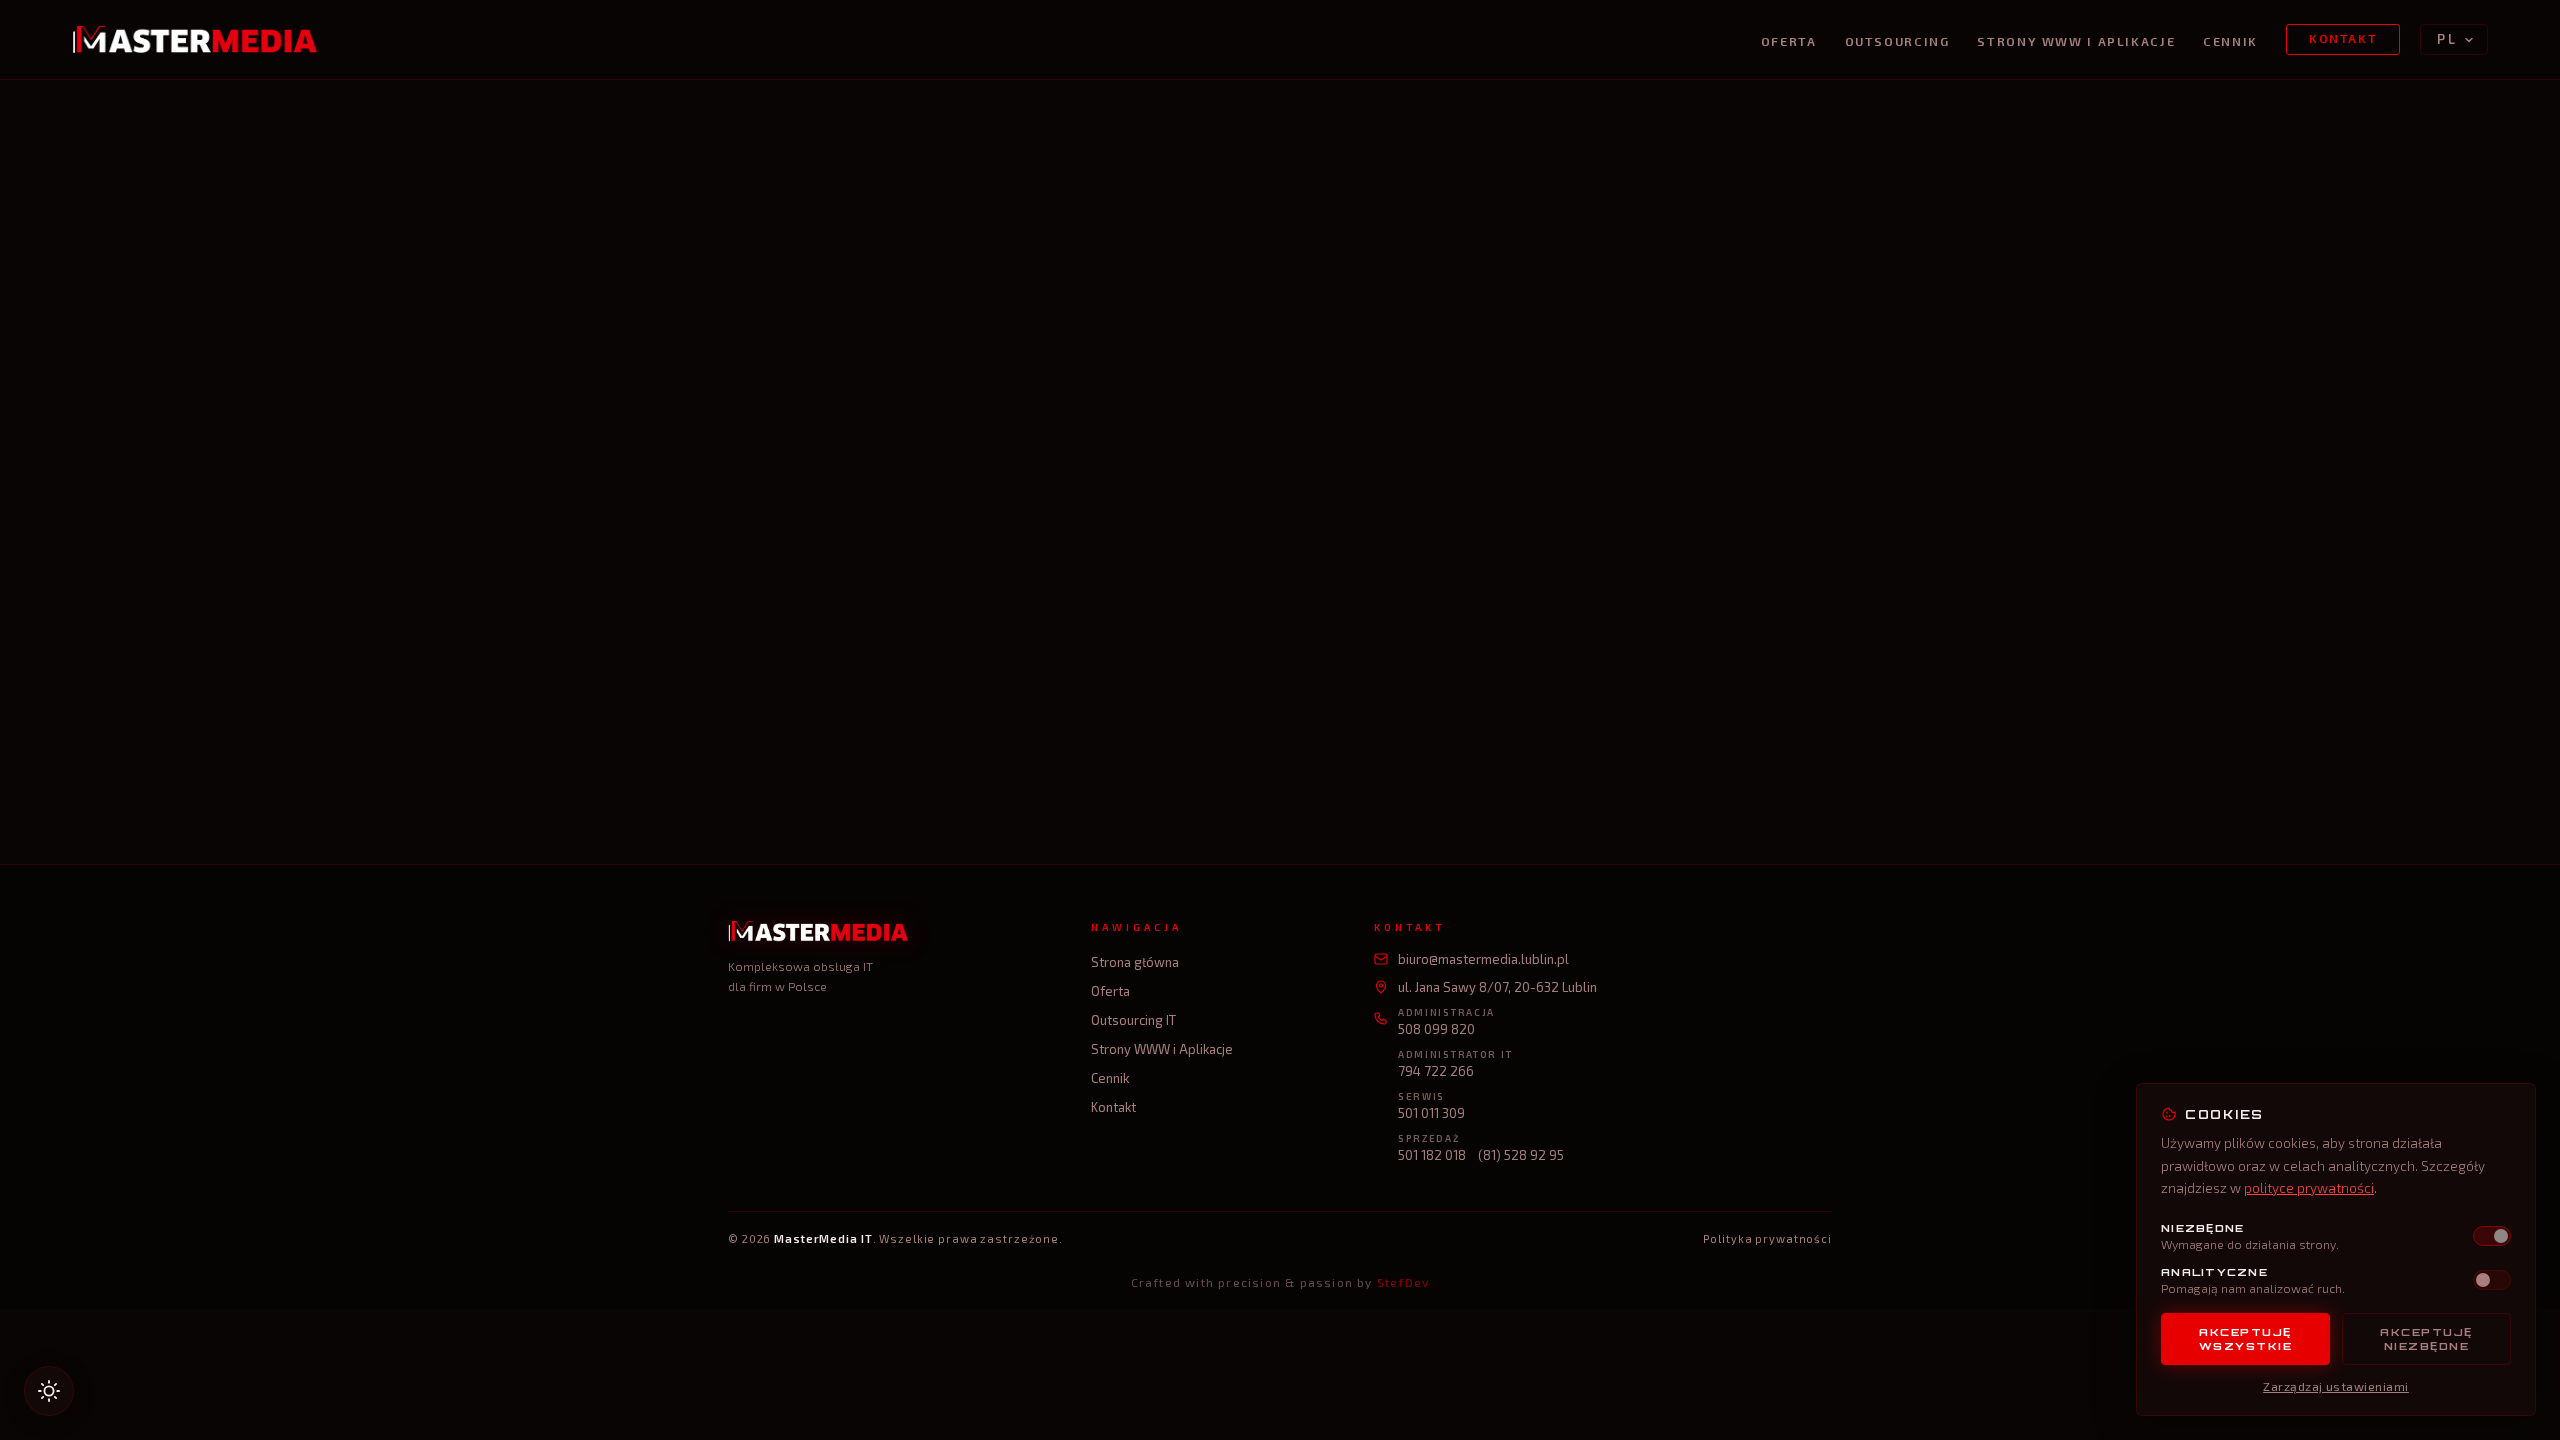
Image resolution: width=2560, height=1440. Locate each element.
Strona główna (1135, 962)
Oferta (1789, 41)
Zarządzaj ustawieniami (2336, 1386)
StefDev (1403, 1282)
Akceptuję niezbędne (2426, 1339)
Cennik (2230, 41)
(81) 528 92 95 (1521, 1155)
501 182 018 (1432, 1155)
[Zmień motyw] (49, 1391)
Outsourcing (1897, 41)
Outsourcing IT (1133, 1020)
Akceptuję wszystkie (2246, 1339)
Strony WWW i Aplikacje (2076, 41)
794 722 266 (1436, 1071)
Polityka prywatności (1767, 1238)
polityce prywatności (2309, 1188)
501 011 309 (1431, 1113)
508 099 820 (1436, 1029)
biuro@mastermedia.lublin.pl (1483, 959)
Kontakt (2343, 38)
